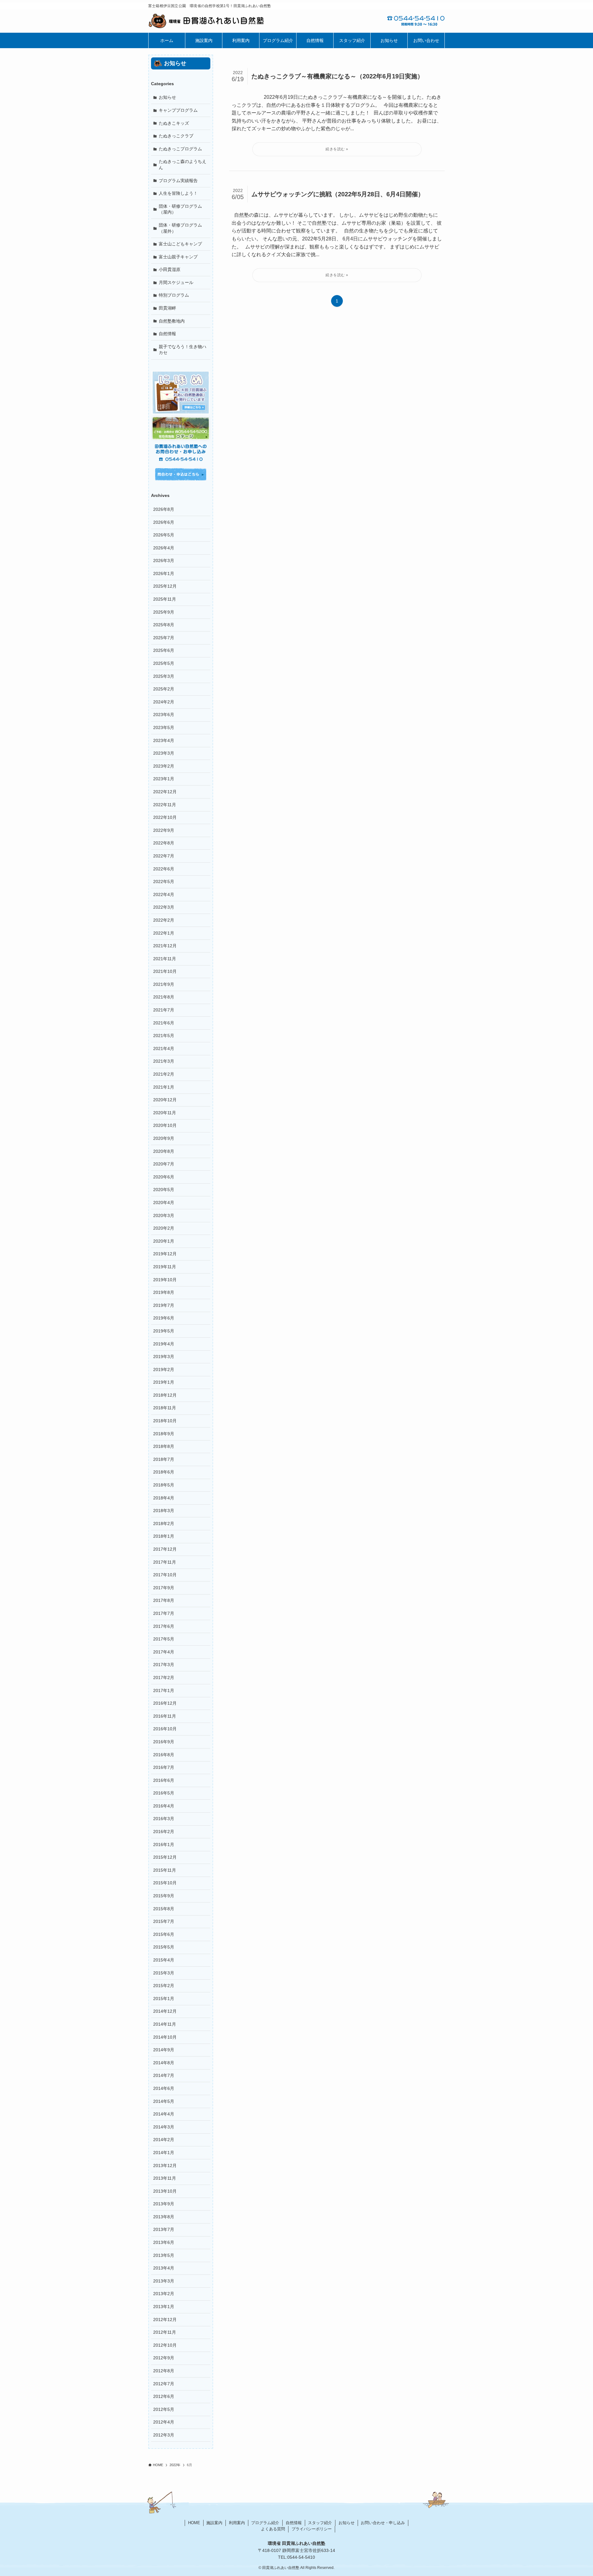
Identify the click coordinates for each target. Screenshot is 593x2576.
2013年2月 (164, 2294)
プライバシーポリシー (312, 2529)
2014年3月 (164, 2127)
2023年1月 (164, 779)
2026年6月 (164, 522)
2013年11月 (165, 2178)
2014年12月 (165, 2011)
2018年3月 (164, 1511)
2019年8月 (164, 1292)
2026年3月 (164, 561)
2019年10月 (165, 1280)
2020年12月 (165, 1100)
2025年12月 (165, 586)
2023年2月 (164, 766)
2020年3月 (164, 1215)
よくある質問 (273, 2529)
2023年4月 (164, 740)
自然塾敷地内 (172, 321)
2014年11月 (165, 2024)
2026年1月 (164, 573)
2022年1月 (164, 933)
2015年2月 (164, 1986)
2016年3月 (164, 1819)
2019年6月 (164, 1318)
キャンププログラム (178, 110)
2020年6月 (164, 1177)
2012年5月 (164, 2409)
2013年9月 (164, 2204)
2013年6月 (164, 2242)
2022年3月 (164, 907)
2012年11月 (165, 2332)
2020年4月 (164, 1203)
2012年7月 (164, 2384)
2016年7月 (164, 1767)
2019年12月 (165, 1254)
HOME (194, 2523)
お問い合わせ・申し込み (383, 2523)
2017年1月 (164, 1690)
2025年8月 (164, 625)
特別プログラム (174, 295)
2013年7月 (164, 2229)
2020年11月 (165, 1113)
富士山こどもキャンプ (180, 244)
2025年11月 (165, 599)
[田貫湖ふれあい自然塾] (222, 21)
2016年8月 (164, 1755)
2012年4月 (164, 2422)
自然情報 (167, 334)
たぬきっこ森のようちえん (183, 165)
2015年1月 (164, 1999)
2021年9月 (164, 984)
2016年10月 (165, 1729)
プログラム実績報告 (178, 181)
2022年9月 (164, 830)
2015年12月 (165, 1857)
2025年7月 (164, 638)
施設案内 (214, 2523)
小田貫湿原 (170, 269)
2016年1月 (164, 1844)
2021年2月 (164, 1074)
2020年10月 (165, 1125)
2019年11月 (165, 1267)
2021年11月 (165, 959)
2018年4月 (164, 1498)
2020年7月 (164, 1164)
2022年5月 (164, 882)
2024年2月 (164, 702)
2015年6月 (164, 1934)
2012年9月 (164, 2358)
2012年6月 (164, 2396)
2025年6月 (164, 650)
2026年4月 (164, 548)
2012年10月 (165, 2345)
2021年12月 (165, 946)
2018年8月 (164, 1446)
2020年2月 (164, 1228)
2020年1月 (164, 1241)
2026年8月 (164, 509)
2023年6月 (164, 715)
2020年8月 (164, 1151)
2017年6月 (164, 1626)
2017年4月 (164, 1652)
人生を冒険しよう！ (178, 193)
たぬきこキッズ (174, 123)
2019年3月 (164, 1357)
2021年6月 (164, 1023)
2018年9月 (164, 1434)
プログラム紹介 (265, 2523)
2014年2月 (164, 2140)
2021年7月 (164, 1010)
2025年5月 (164, 663)
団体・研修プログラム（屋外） (180, 228)
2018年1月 (164, 1536)
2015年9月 (164, 1896)
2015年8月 (164, 1909)
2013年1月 (164, 2307)
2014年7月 (164, 2075)
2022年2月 (164, 920)
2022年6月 (164, 869)
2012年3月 (164, 2435)
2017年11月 (165, 1562)
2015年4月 (164, 1960)
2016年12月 (165, 1703)
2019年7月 (164, 1305)
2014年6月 (164, 2088)
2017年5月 (164, 1639)
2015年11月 (165, 1870)
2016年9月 (164, 1742)
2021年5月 (164, 1036)
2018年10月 (165, 1421)
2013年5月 (164, 2255)
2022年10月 (165, 817)
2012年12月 (165, 2320)
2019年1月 (164, 1382)
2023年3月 (164, 753)
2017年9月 (164, 1588)
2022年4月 (164, 894)
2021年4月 (164, 1048)
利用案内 (237, 2523)
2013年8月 (164, 2217)
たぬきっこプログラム (180, 149)
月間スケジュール (176, 282)
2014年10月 (165, 2037)
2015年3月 (164, 1973)
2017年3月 (164, 1665)
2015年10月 (165, 1883)
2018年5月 (164, 1485)
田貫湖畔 (167, 308)
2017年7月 (164, 1613)
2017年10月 (165, 1575)
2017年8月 (164, 1600)
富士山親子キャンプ (178, 257)
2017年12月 (165, 1549)
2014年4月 (164, 2114)
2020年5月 (164, 1190)
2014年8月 (164, 2063)
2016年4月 (164, 1806)
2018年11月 (165, 1408)
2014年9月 (164, 2050)
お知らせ (167, 97)
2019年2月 (164, 1369)
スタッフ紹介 (320, 2523)
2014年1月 (164, 2153)
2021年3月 (164, 1061)
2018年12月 (165, 1395)
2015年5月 (164, 1947)
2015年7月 (164, 1921)
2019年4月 (164, 1344)
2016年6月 (164, 1780)
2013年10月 (165, 2191)
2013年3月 (164, 2281)
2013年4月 (164, 2268)
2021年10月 (165, 971)
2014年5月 (164, 2101)
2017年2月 (164, 1678)
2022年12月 (165, 792)
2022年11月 (165, 805)
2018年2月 (164, 1524)
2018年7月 (164, 1459)
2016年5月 (164, 1793)
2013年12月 (165, 2165)
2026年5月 (164, 535)
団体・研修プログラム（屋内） (180, 209)
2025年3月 (164, 676)
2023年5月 (164, 727)
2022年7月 (164, 856)
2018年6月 (164, 1472)
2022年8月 (164, 843)
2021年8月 (164, 997)
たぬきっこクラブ (176, 136)
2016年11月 (165, 1716)
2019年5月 (164, 1331)
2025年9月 (164, 612)
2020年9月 (164, 1138)
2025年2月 (164, 689)
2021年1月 (164, 1087)
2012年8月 (164, 2371)
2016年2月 (164, 1832)
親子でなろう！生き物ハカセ (183, 350)
